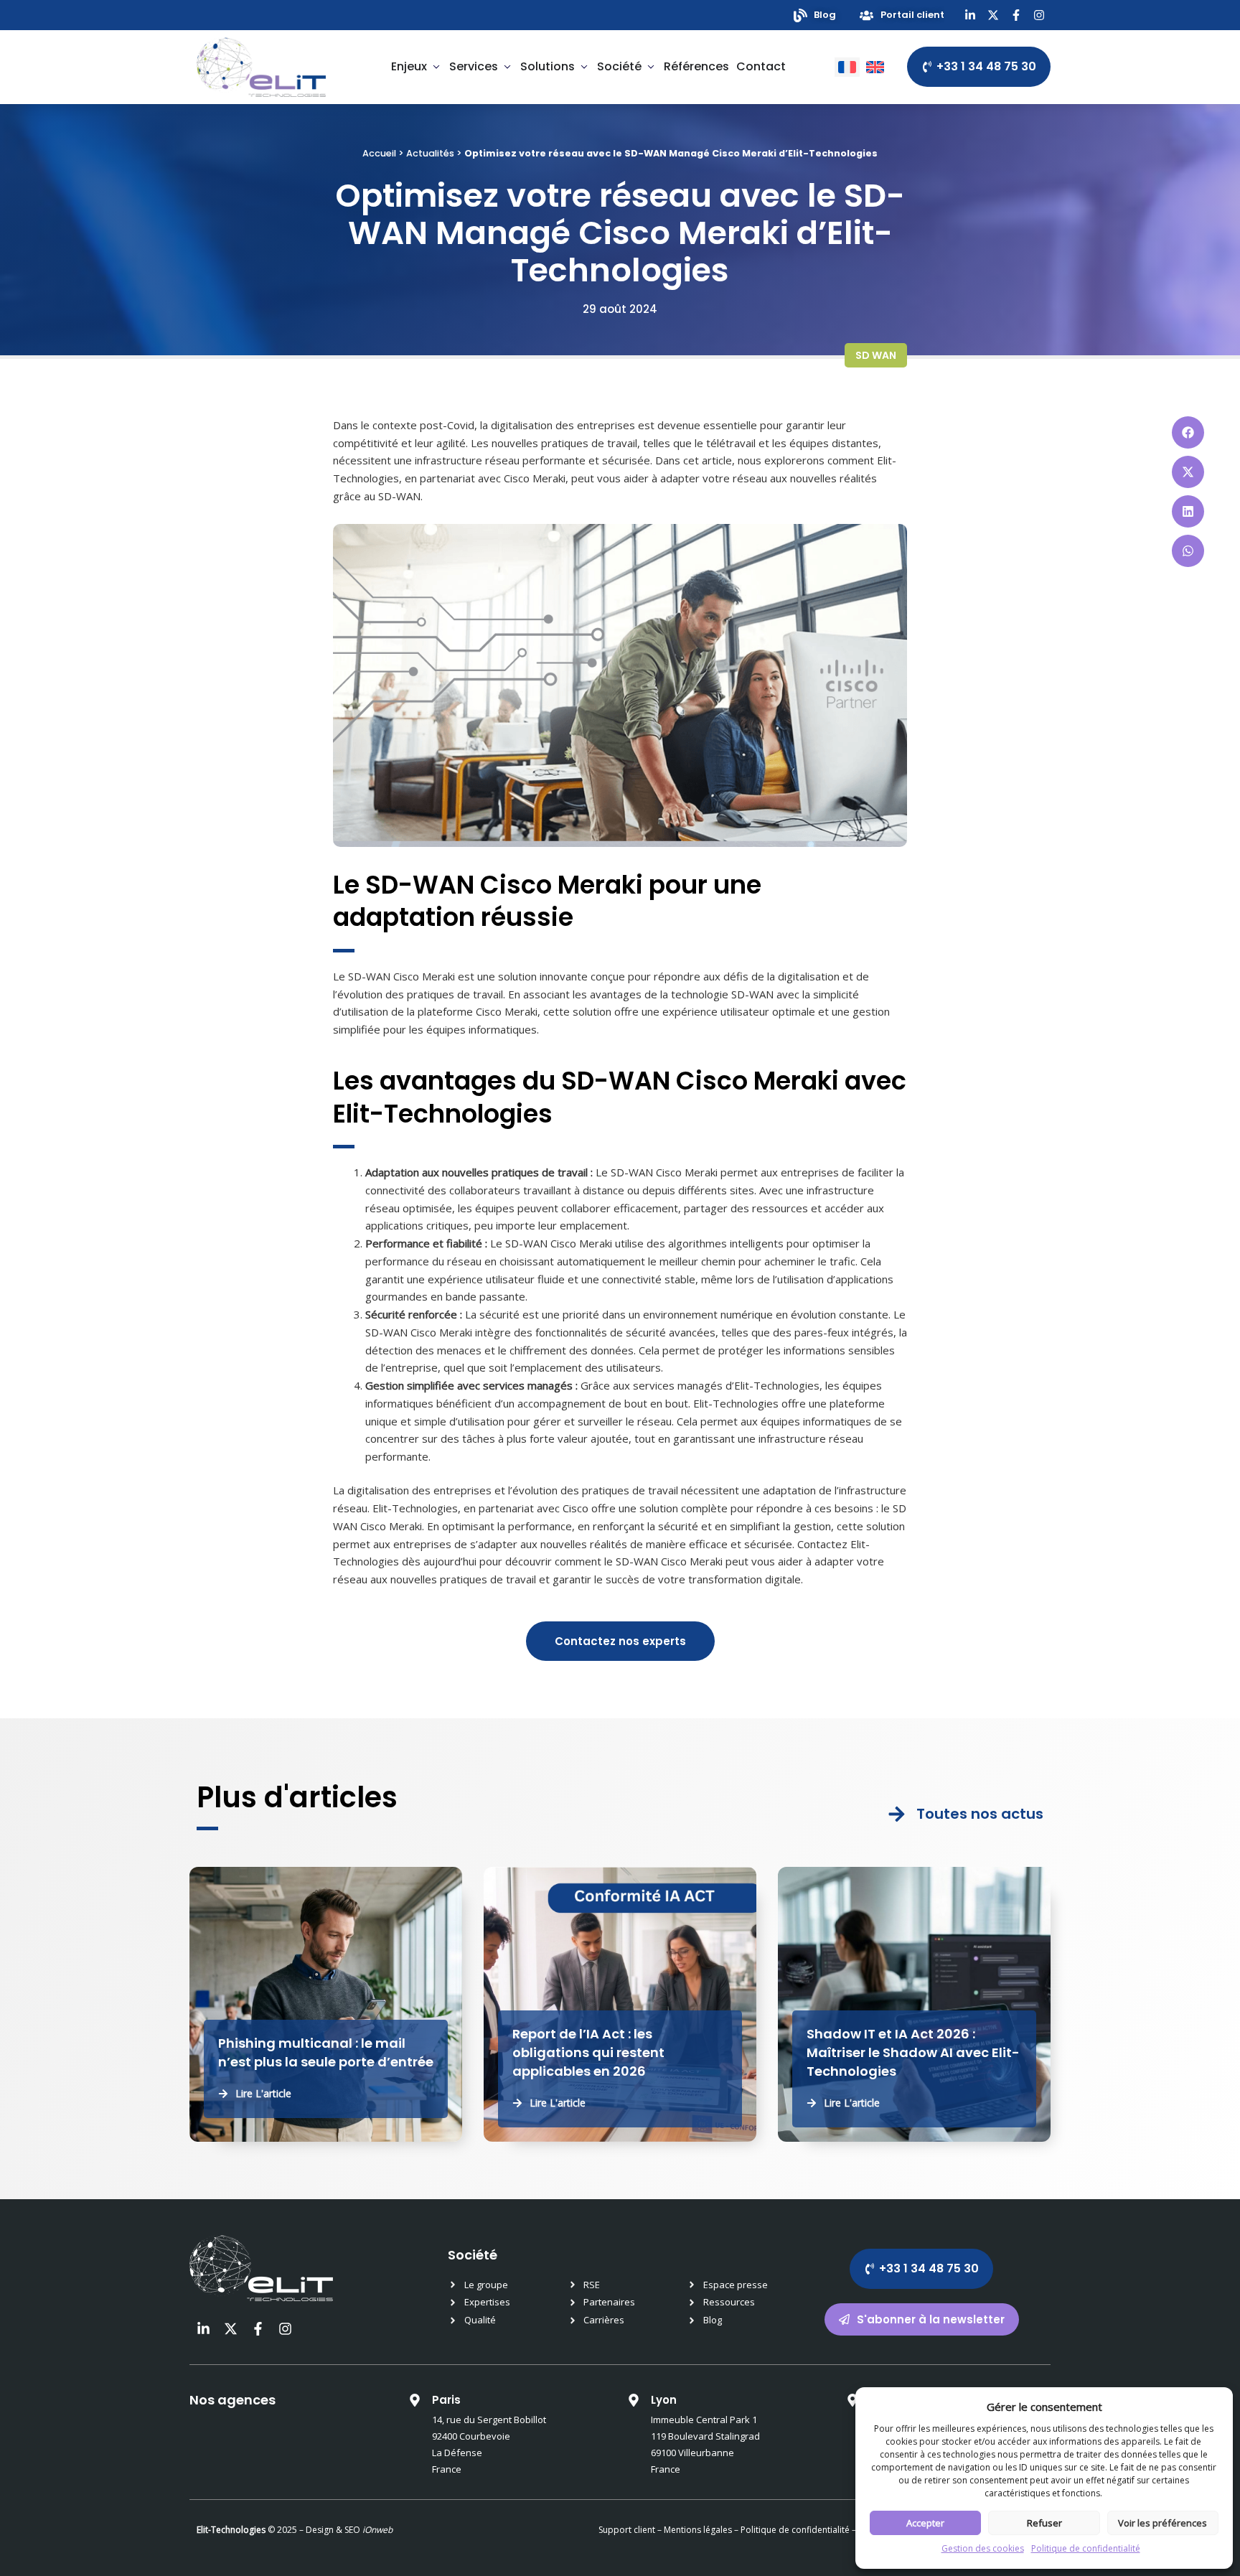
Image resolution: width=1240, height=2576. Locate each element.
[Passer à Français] (847, 67)
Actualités (430, 153)
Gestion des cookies (983, 2548)
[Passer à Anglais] (875, 67)
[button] (1188, 432)
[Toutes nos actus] (897, 1814)
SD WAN (876, 355)
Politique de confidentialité (1086, 2548)
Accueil (379, 153)
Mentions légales (698, 2530)
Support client (627, 2530)
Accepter (925, 2523)
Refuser (1044, 2523)
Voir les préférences (1162, 2523)
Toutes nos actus (980, 1814)
